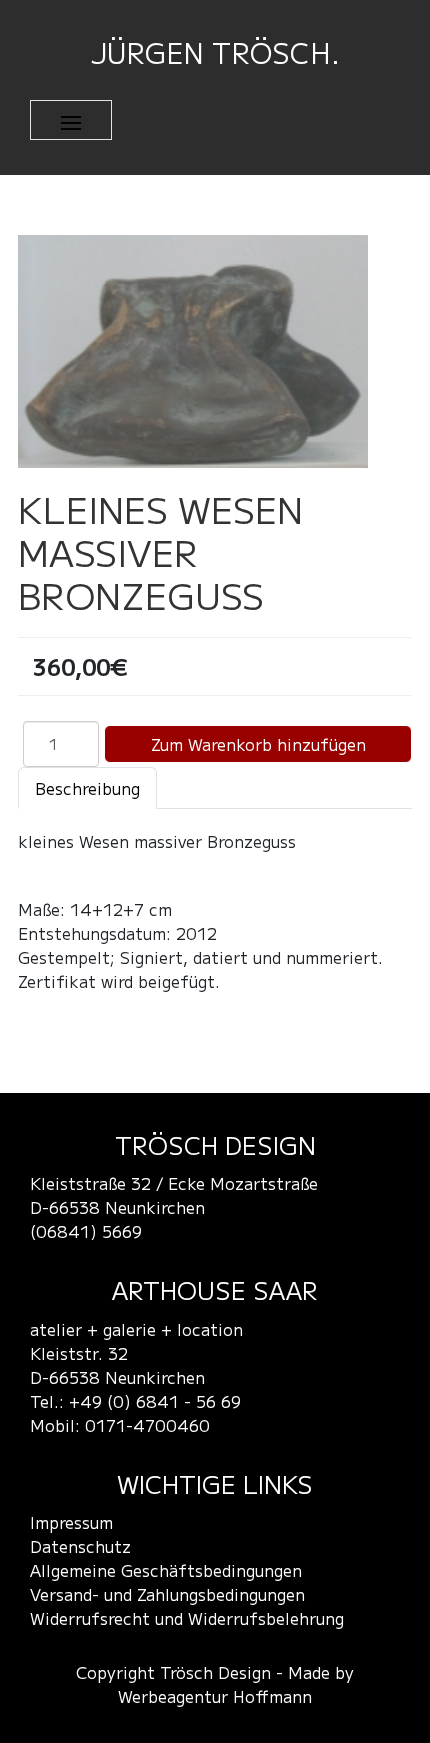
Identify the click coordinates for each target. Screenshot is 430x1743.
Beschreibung (87, 788)
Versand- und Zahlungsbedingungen (167, 1594)
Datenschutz (80, 1546)
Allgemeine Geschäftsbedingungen (166, 1570)
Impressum (71, 1522)
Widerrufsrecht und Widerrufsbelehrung (187, 1618)
